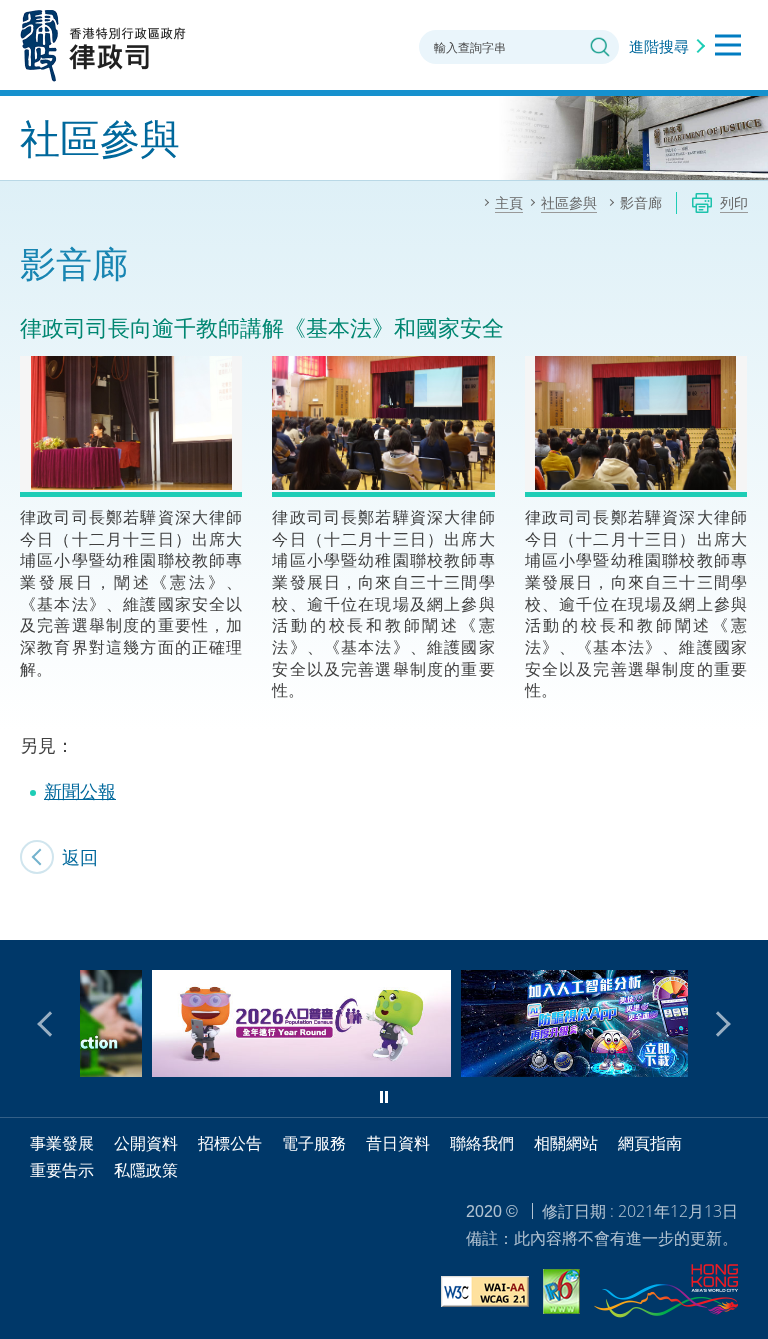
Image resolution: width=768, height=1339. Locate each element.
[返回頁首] (741, 913)
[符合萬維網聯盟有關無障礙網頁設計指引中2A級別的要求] (485, 1294)
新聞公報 (80, 791)
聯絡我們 (482, 1143)
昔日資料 (398, 1143)
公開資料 (146, 1143)
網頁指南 (650, 1143)
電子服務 (314, 1143)
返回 (80, 857)
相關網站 (566, 1143)
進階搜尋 (659, 46)
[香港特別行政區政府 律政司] (103, 45)
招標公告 (230, 1143)
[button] (50, 1024)
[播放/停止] (384, 1097)
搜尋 (600, 47)
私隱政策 (146, 1170)
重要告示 (62, 1170)
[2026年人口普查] (235, 1070)
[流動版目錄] (728, 45)
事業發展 (62, 1143)
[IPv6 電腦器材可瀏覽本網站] (561, 1294)
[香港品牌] (666, 1294)
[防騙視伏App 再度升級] (544, 1070)
